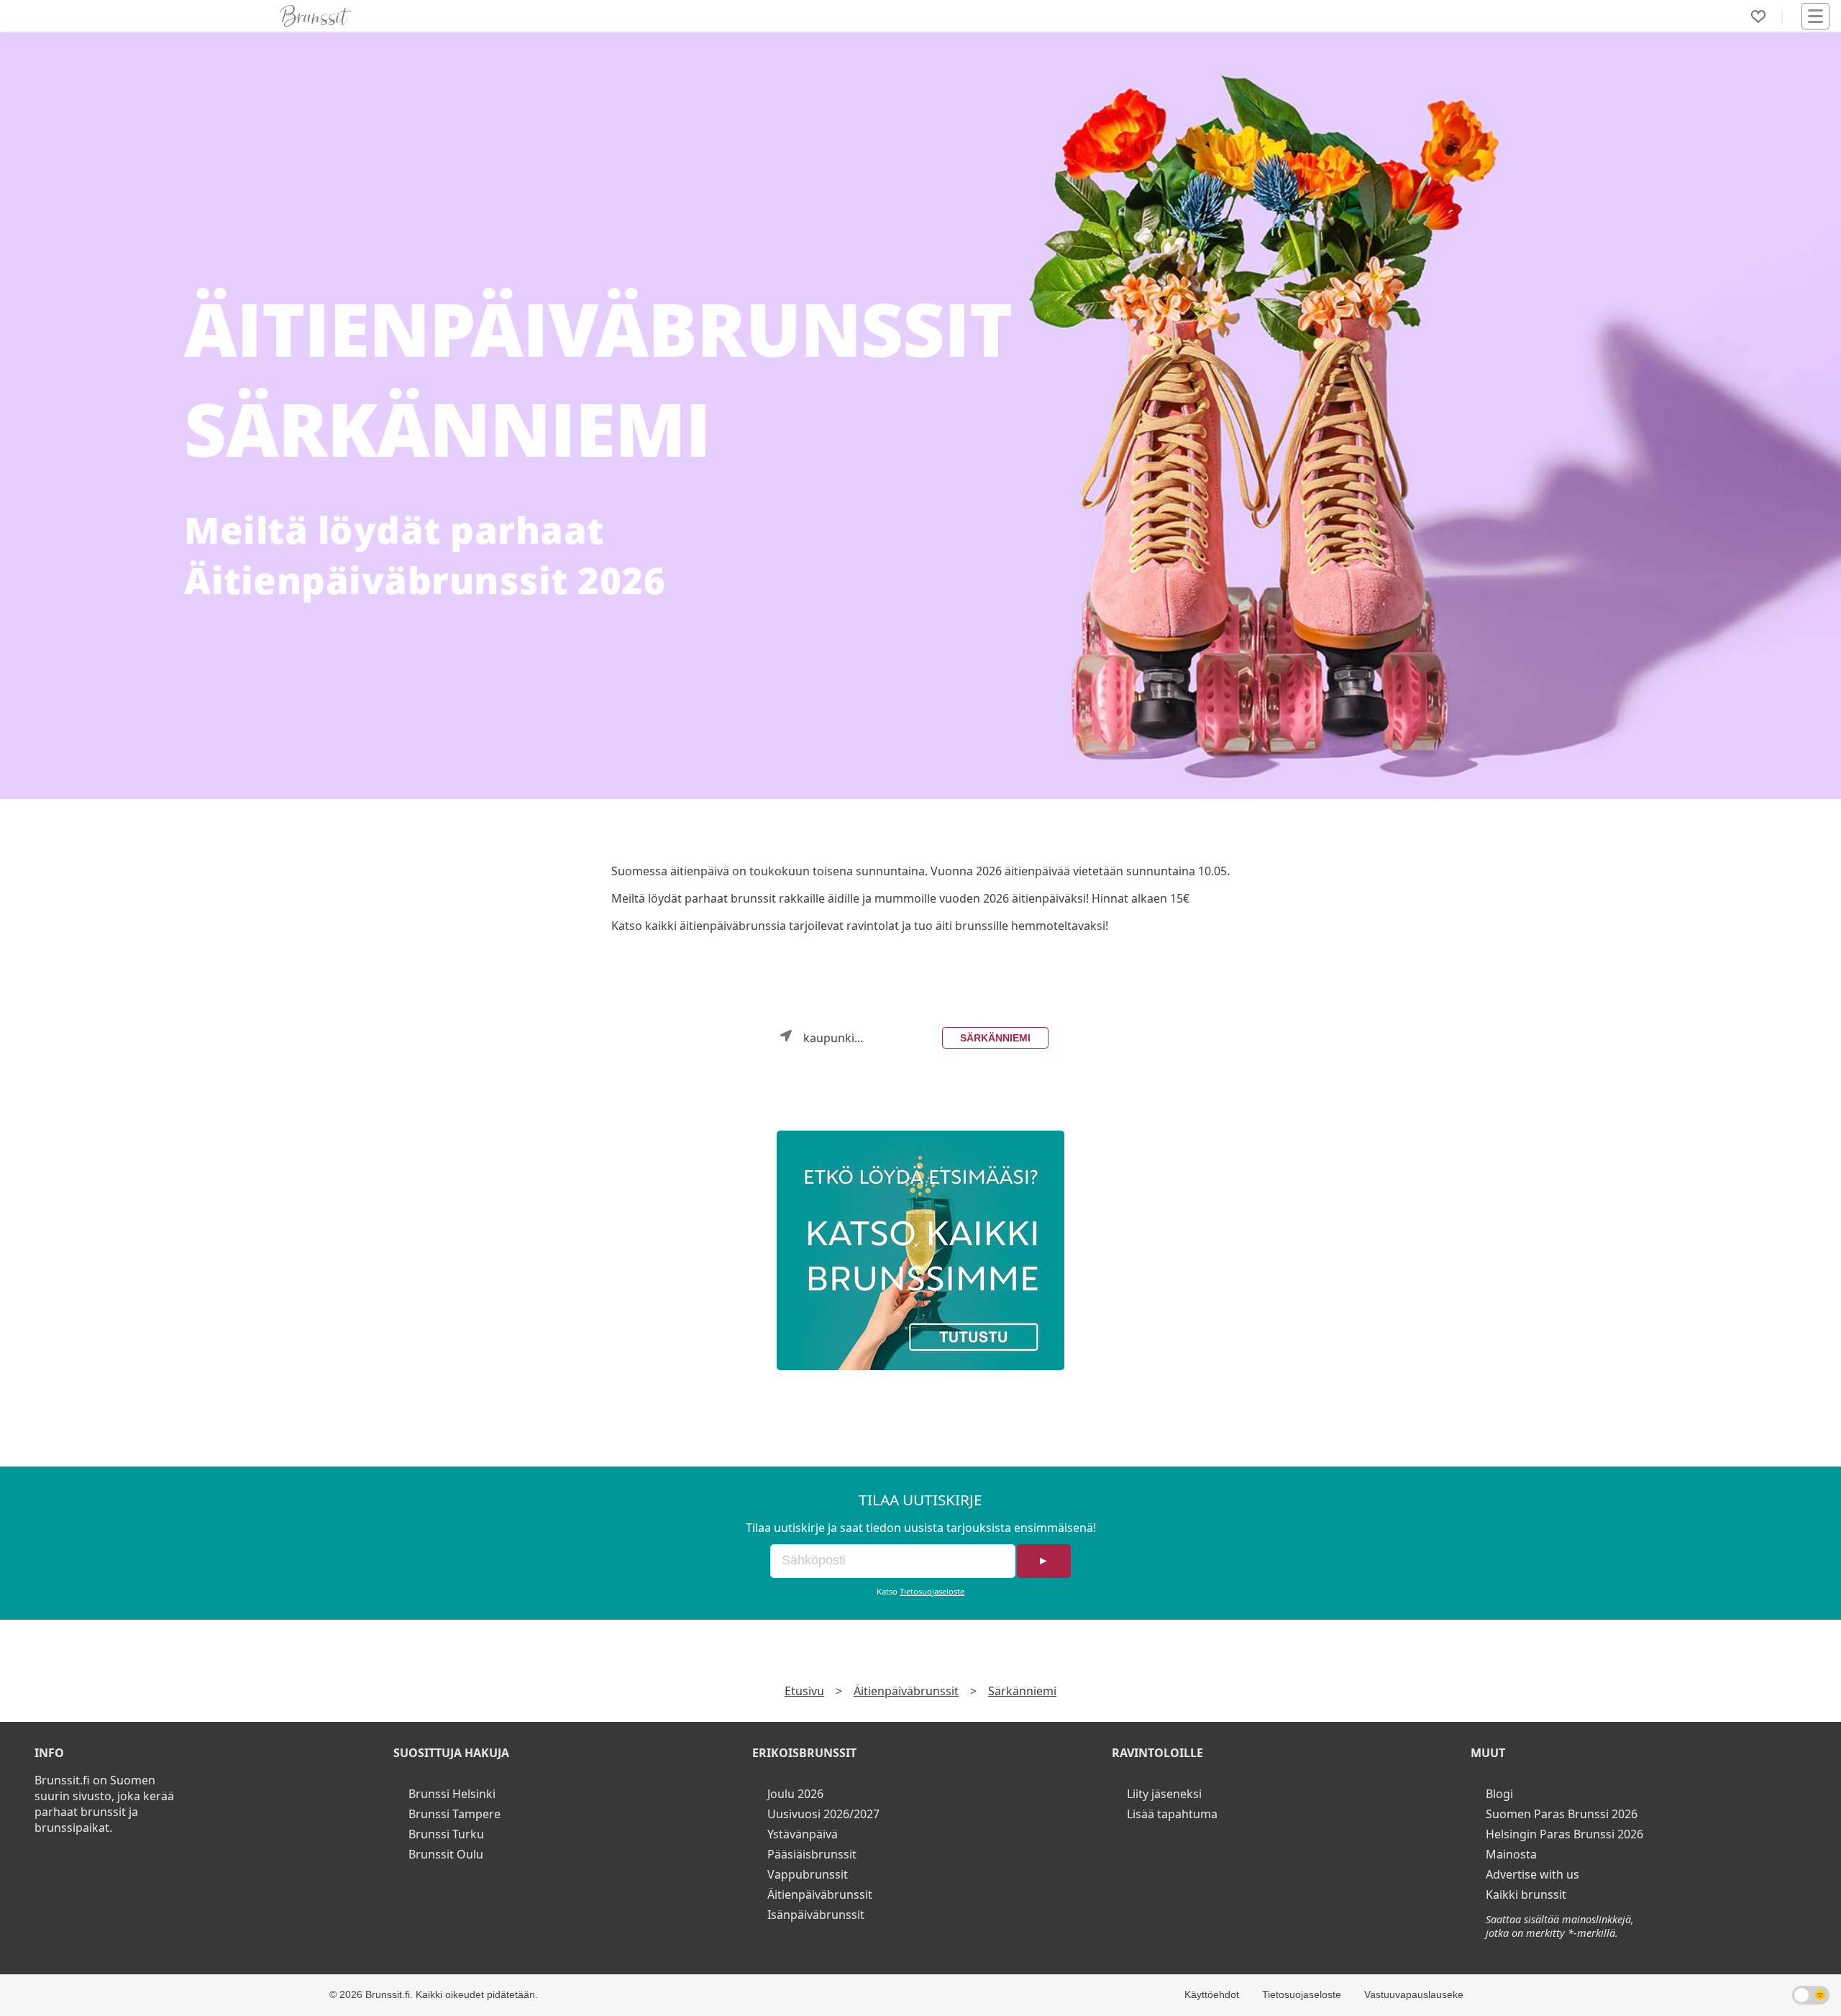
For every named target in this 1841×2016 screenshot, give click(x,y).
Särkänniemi (995, 1038)
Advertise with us (1532, 1874)
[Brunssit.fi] (920, 1250)
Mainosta (1511, 1854)
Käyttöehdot (1212, 1994)
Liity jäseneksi (1164, 1794)
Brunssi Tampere (454, 1814)
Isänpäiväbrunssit (816, 1915)
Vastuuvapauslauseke (1414, 1994)
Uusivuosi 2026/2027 (823, 1814)
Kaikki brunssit (1526, 1894)
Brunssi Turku (446, 1834)
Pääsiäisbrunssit (812, 1854)
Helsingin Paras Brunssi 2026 (1564, 1834)
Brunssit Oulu (446, 1854)
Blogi (1499, 1794)
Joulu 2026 (795, 1794)
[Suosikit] (1758, 17)
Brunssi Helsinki (452, 1794)
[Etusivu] (316, 16)
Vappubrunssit (808, 1874)
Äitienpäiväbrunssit (906, 1691)
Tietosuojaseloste (932, 1591)
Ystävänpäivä (803, 1834)
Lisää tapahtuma (1172, 1814)
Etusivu (804, 1691)
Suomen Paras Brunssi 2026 (1562, 1814)
